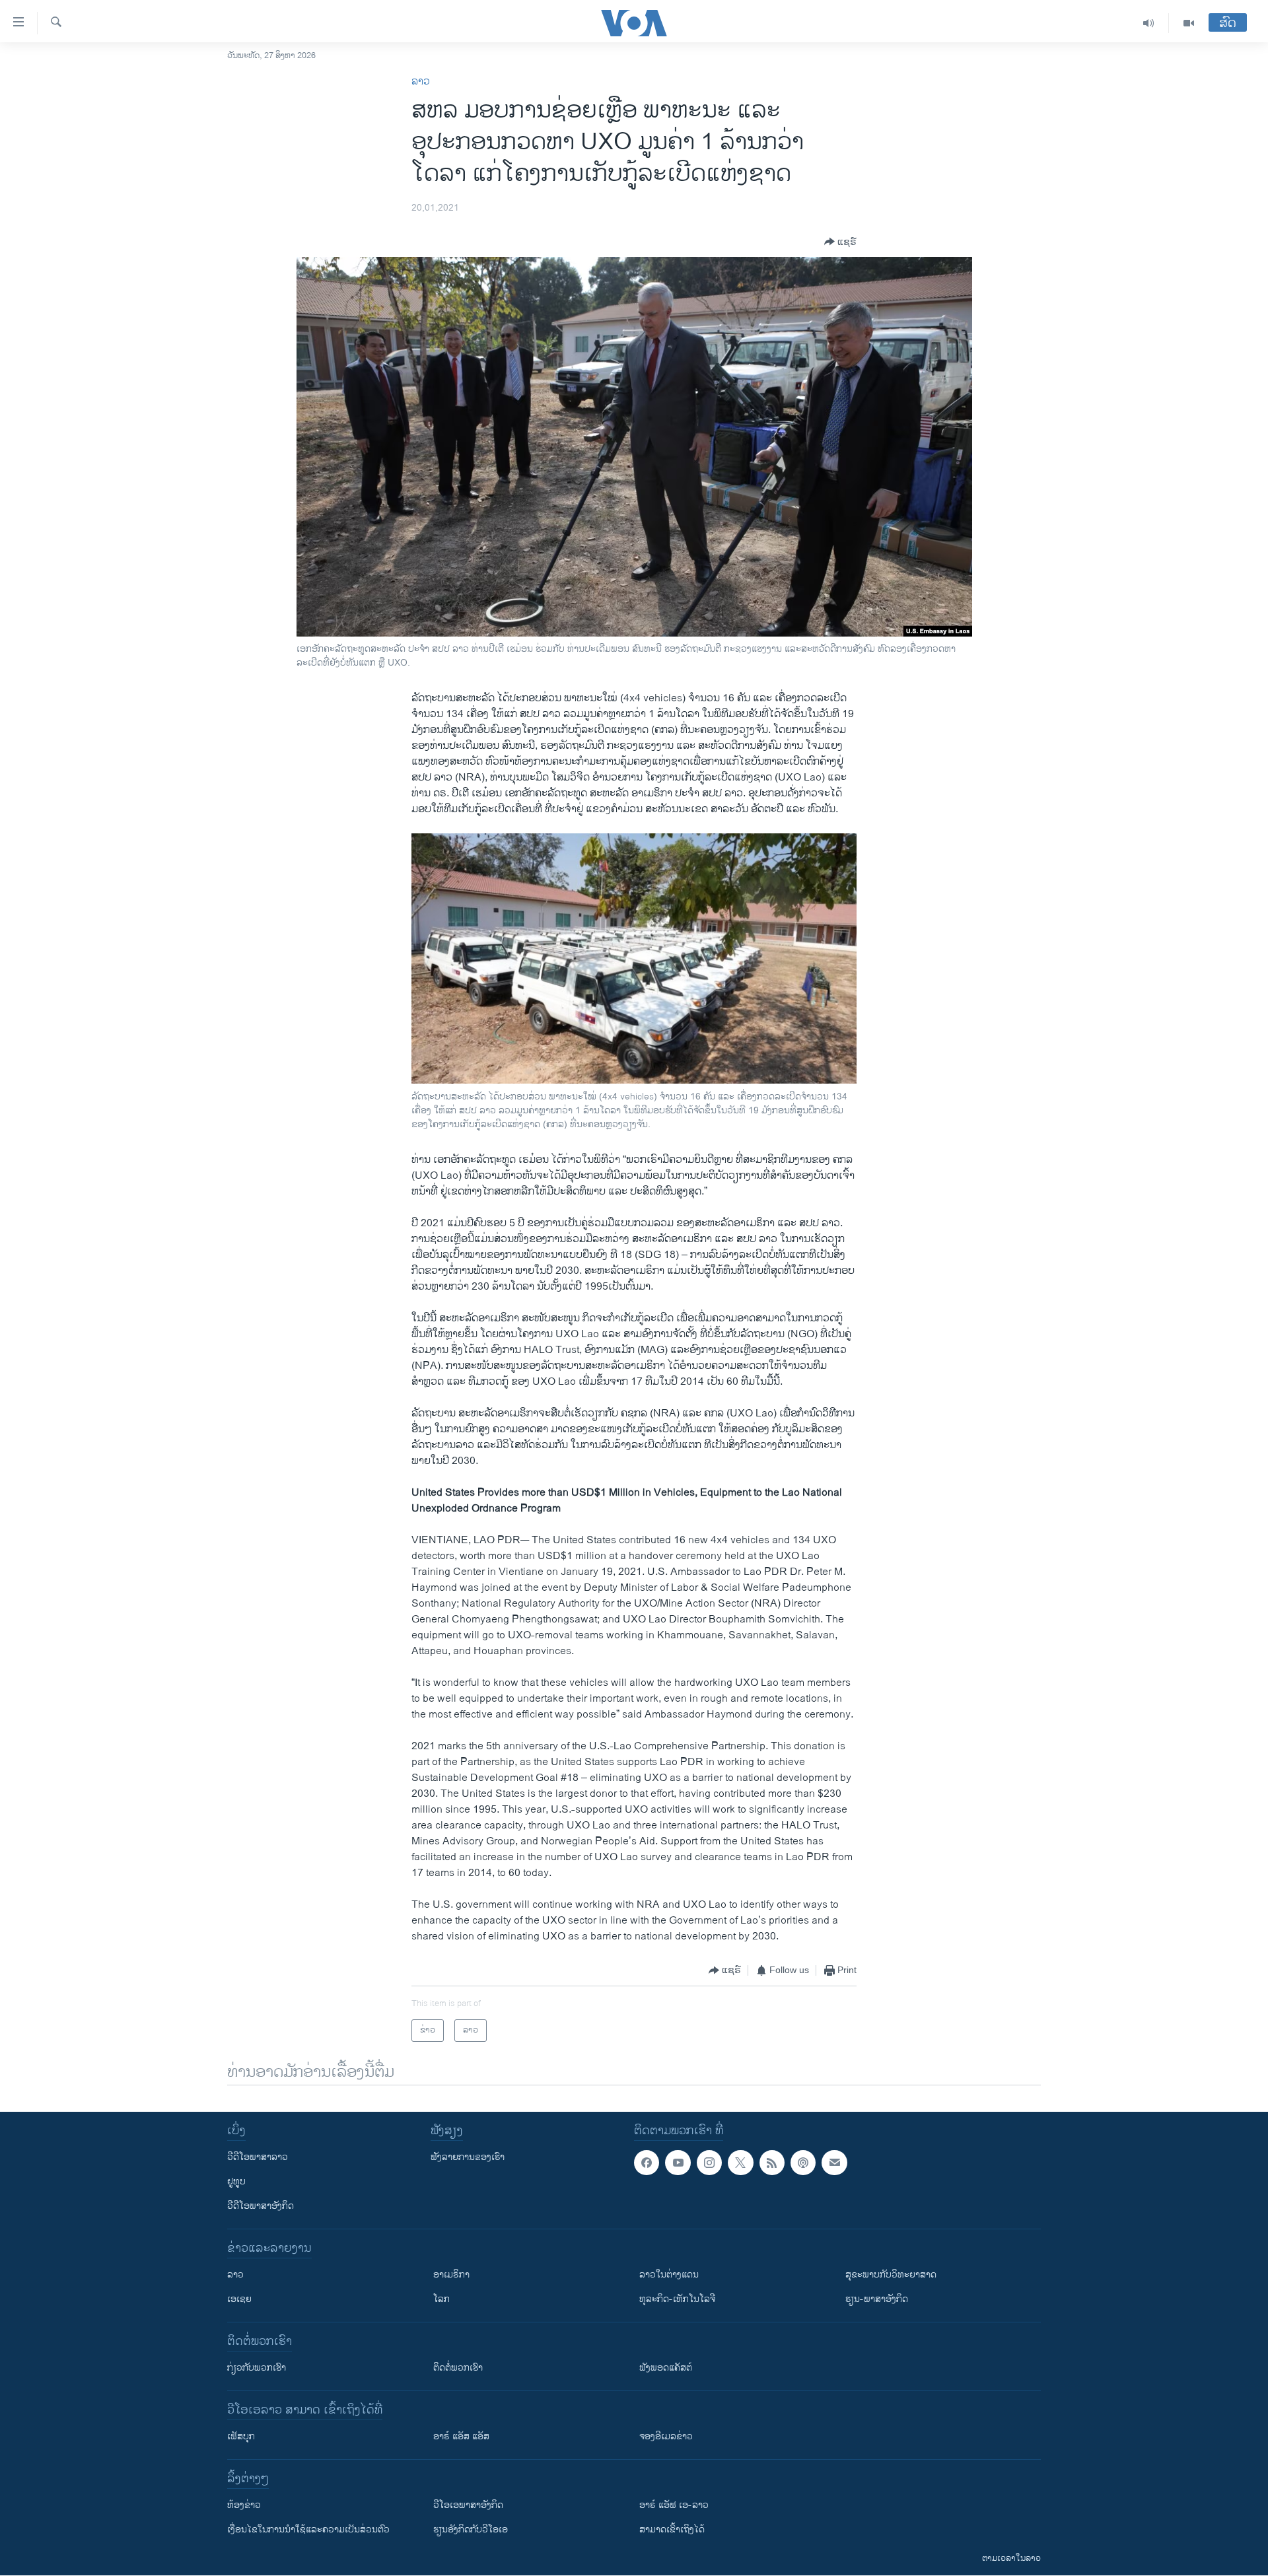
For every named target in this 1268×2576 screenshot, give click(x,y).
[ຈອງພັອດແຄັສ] (834, 2163)
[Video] (1189, 23)
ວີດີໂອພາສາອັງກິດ (261, 2206)
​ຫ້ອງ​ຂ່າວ (244, 2505)
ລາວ (421, 82)
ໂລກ (441, 2299)
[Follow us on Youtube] (678, 2163)
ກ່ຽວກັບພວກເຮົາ (257, 2368)
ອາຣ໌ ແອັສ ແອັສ (461, 2436)
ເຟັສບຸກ (241, 2436)
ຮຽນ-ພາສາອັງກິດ (877, 2299)
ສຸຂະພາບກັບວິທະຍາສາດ (891, 2275)
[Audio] (1149, 23)
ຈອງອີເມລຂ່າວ (666, 2436)
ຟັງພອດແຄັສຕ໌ (666, 2368)
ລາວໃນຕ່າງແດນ (669, 2275)
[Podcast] (803, 2163)
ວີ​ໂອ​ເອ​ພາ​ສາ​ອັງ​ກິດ (468, 2505)
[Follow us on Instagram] (709, 2163)
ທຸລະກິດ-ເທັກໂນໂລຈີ (677, 2299)
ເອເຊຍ (239, 2299)
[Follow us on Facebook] (647, 2163)
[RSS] (772, 2163)
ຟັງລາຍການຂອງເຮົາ (468, 2157)
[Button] (840, 242)
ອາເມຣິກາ (451, 2275)
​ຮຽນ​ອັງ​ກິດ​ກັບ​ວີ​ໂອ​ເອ (471, 2529)
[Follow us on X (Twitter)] (740, 2163)
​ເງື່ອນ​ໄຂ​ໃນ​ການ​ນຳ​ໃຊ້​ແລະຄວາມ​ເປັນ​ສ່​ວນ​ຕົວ (308, 2529)
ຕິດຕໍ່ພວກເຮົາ (458, 2368)
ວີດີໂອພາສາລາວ (258, 2157)
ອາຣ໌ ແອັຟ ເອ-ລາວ (674, 2505)
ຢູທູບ (236, 2181)
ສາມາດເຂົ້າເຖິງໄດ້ (672, 2529)
